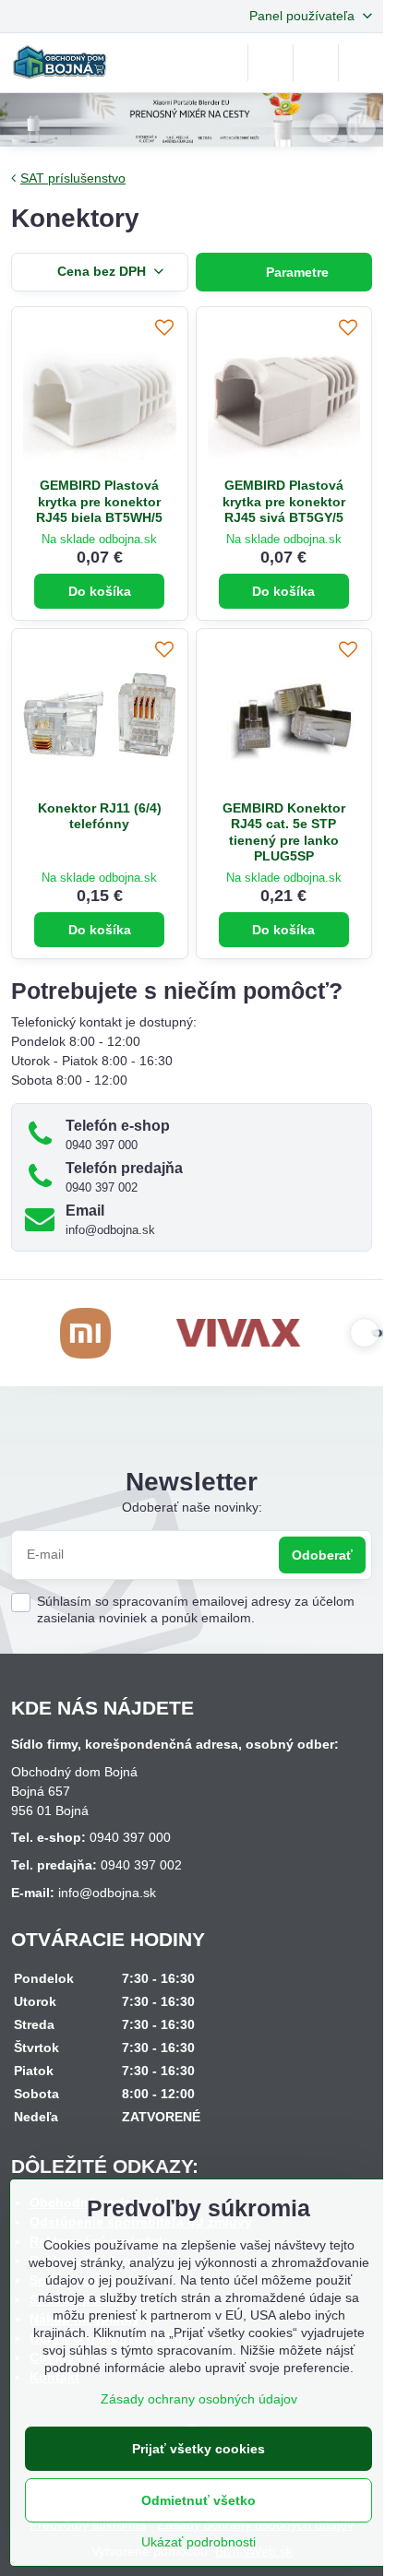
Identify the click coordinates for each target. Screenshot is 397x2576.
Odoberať (322, 1555)
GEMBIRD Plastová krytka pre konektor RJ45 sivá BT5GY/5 (284, 501)
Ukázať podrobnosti (198, 2542)
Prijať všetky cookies (198, 2449)
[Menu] (361, 63)
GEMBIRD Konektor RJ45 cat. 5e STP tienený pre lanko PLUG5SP (284, 832)
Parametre (295, 272)
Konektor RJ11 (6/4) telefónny (100, 816)
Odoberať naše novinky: (192, 1507)
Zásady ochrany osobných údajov (199, 2399)
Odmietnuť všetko (198, 2500)
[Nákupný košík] (316, 63)
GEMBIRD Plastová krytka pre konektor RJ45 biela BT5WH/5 (99, 501)
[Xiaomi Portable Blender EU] (192, 123)
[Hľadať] (271, 63)
